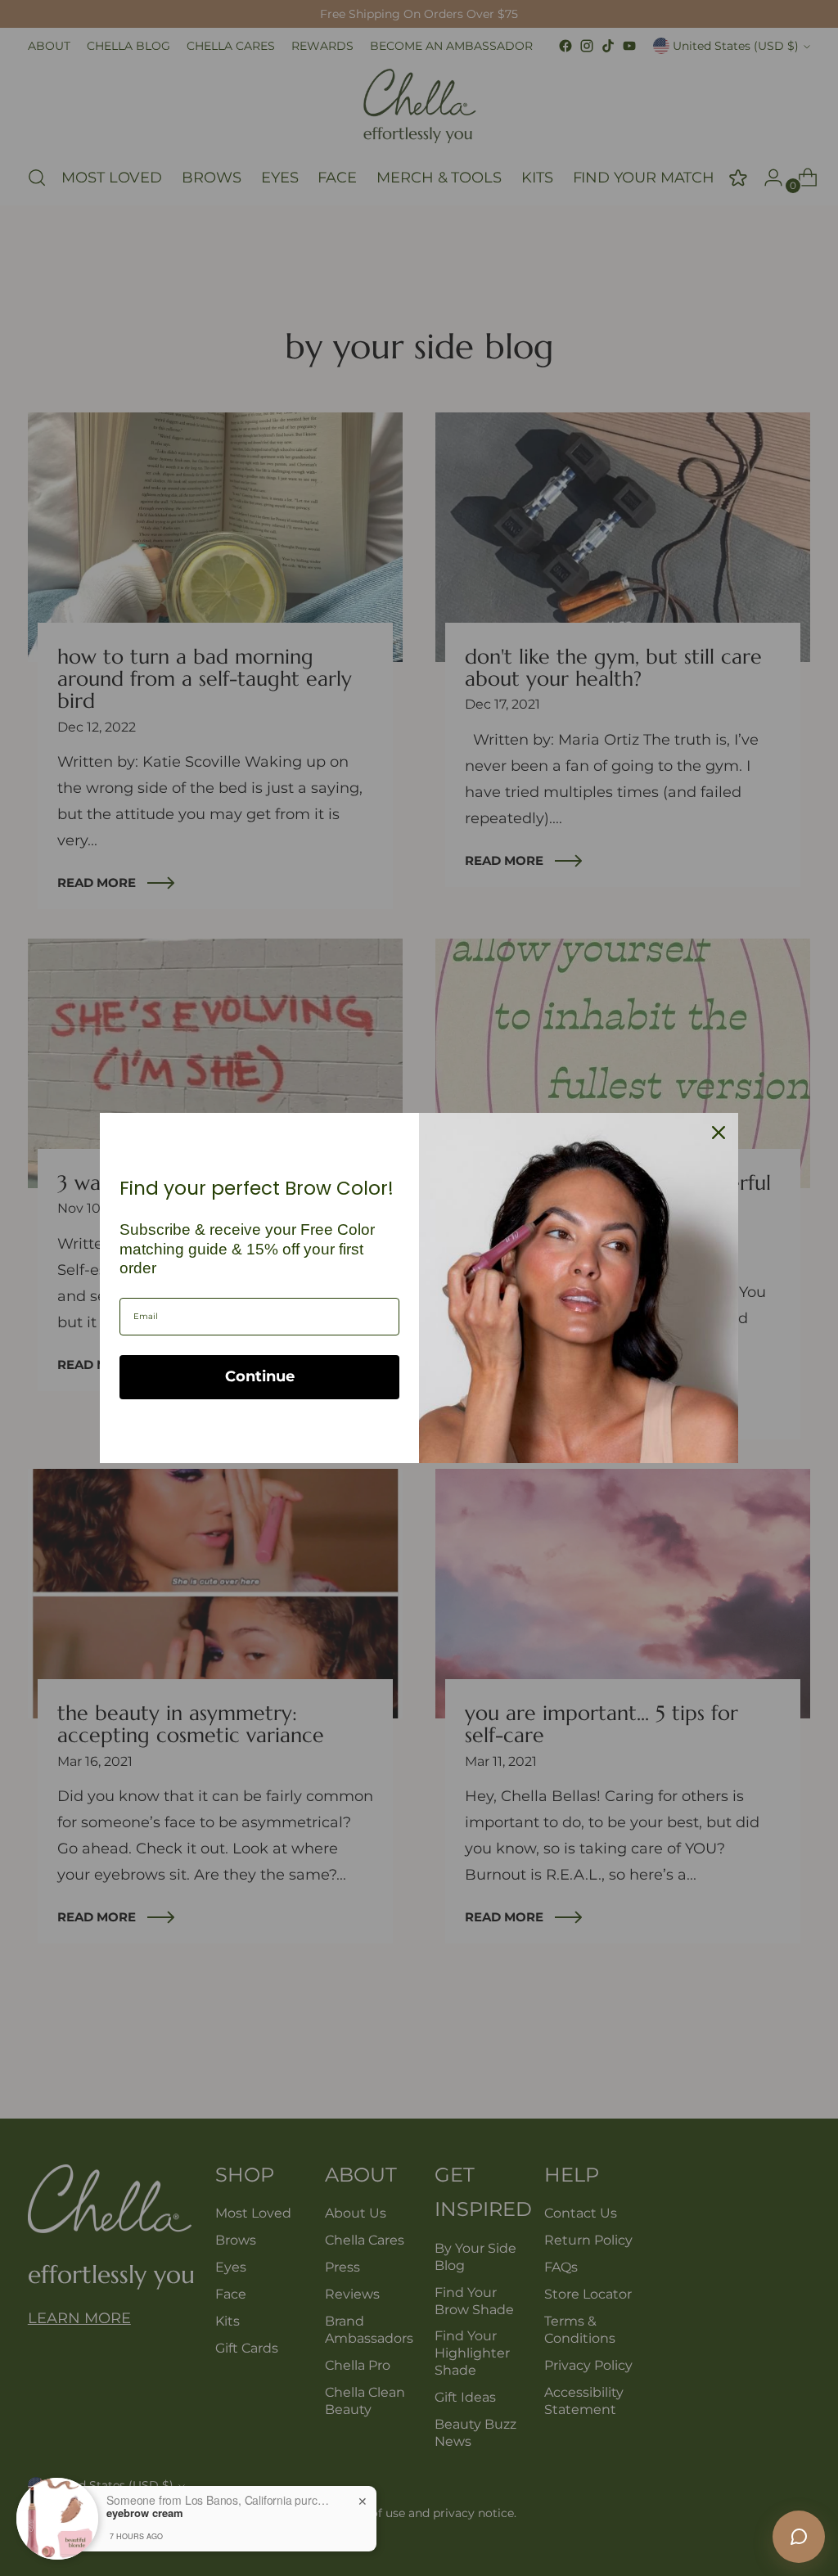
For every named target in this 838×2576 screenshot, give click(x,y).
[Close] (719, 1133)
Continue (260, 1376)
